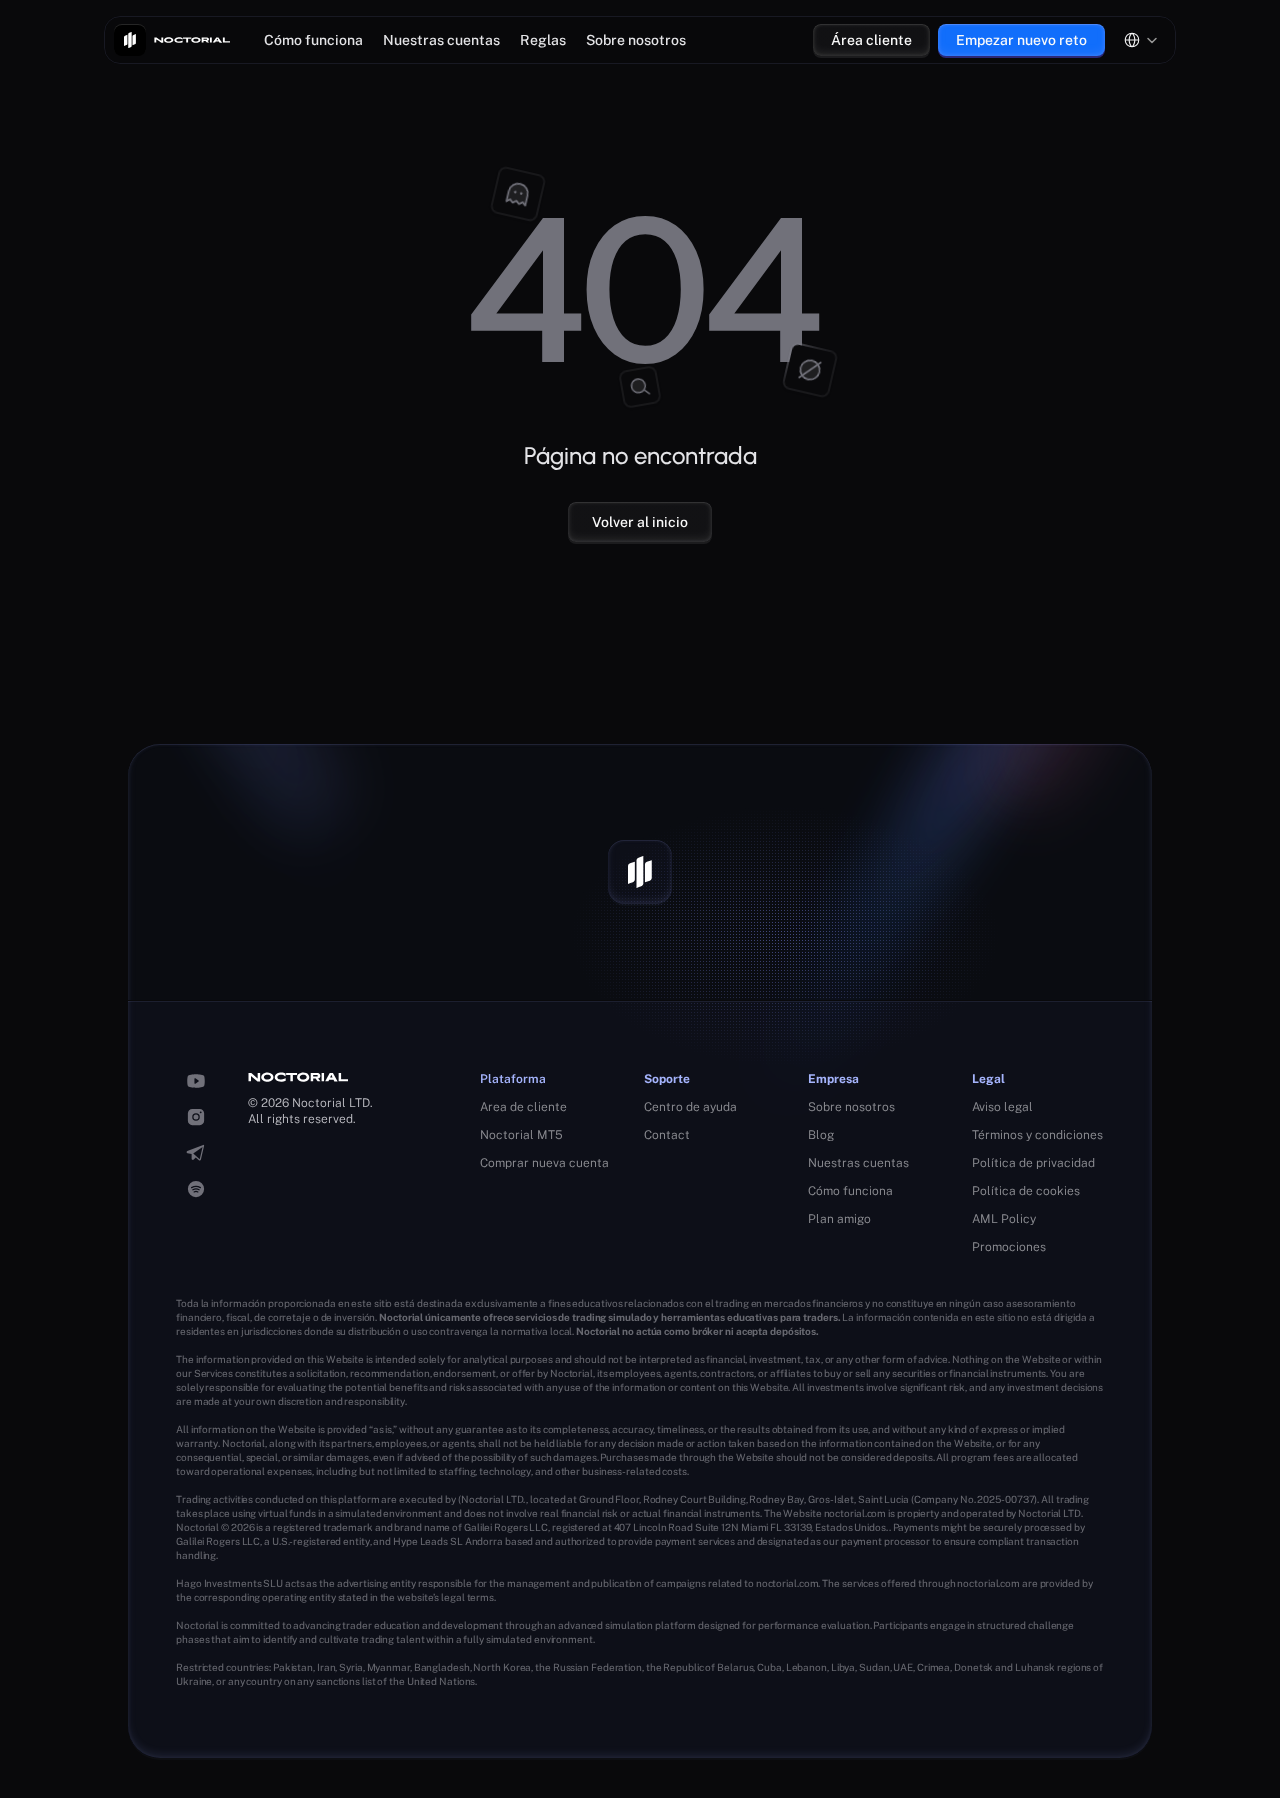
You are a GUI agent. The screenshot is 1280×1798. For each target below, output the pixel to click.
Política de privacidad (1033, 1163)
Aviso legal (1002, 1107)
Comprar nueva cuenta (544, 1163)
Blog (821, 1135)
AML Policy (1004, 1219)
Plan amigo (839, 1219)
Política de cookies (1026, 1191)
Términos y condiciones (1037, 1135)
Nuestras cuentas (441, 40)
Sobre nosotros (636, 40)
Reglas (543, 40)
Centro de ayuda (690, 1107)
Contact (667, 1135)
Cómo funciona (313, 40)
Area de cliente (523, 1107)
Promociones (1009, 1247)
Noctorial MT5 (521, 1135)
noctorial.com (855, 1513)
